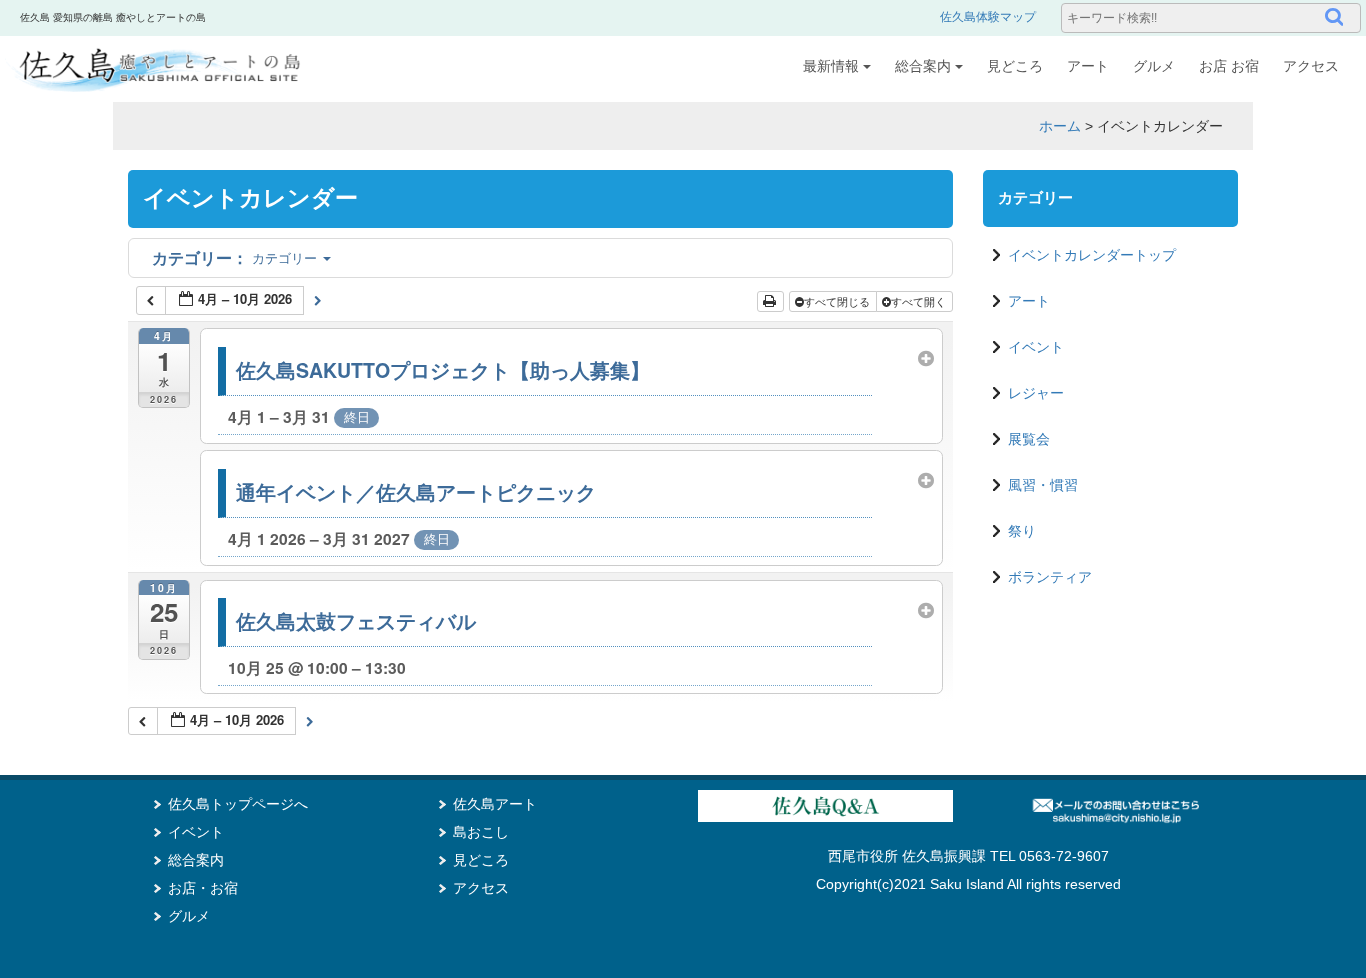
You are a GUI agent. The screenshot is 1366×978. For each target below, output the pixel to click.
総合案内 (923, 66)
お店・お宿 (203, 888)
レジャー (1036, 393)
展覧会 (1029, 439)
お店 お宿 (1229, 66)
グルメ (1154, 66)
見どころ (1015, 66)
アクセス (1311, 66)
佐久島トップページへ (238, 804)
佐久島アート (495, 804)
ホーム (1060, 126)
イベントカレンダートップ (1092, 255)
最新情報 (831, 66)
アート (1088, 66)
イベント (1036, 347)
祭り (1022, 531)
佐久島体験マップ (988, 17)
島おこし (481, 832)
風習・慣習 (1043, 485)
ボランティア (1050, 577)
